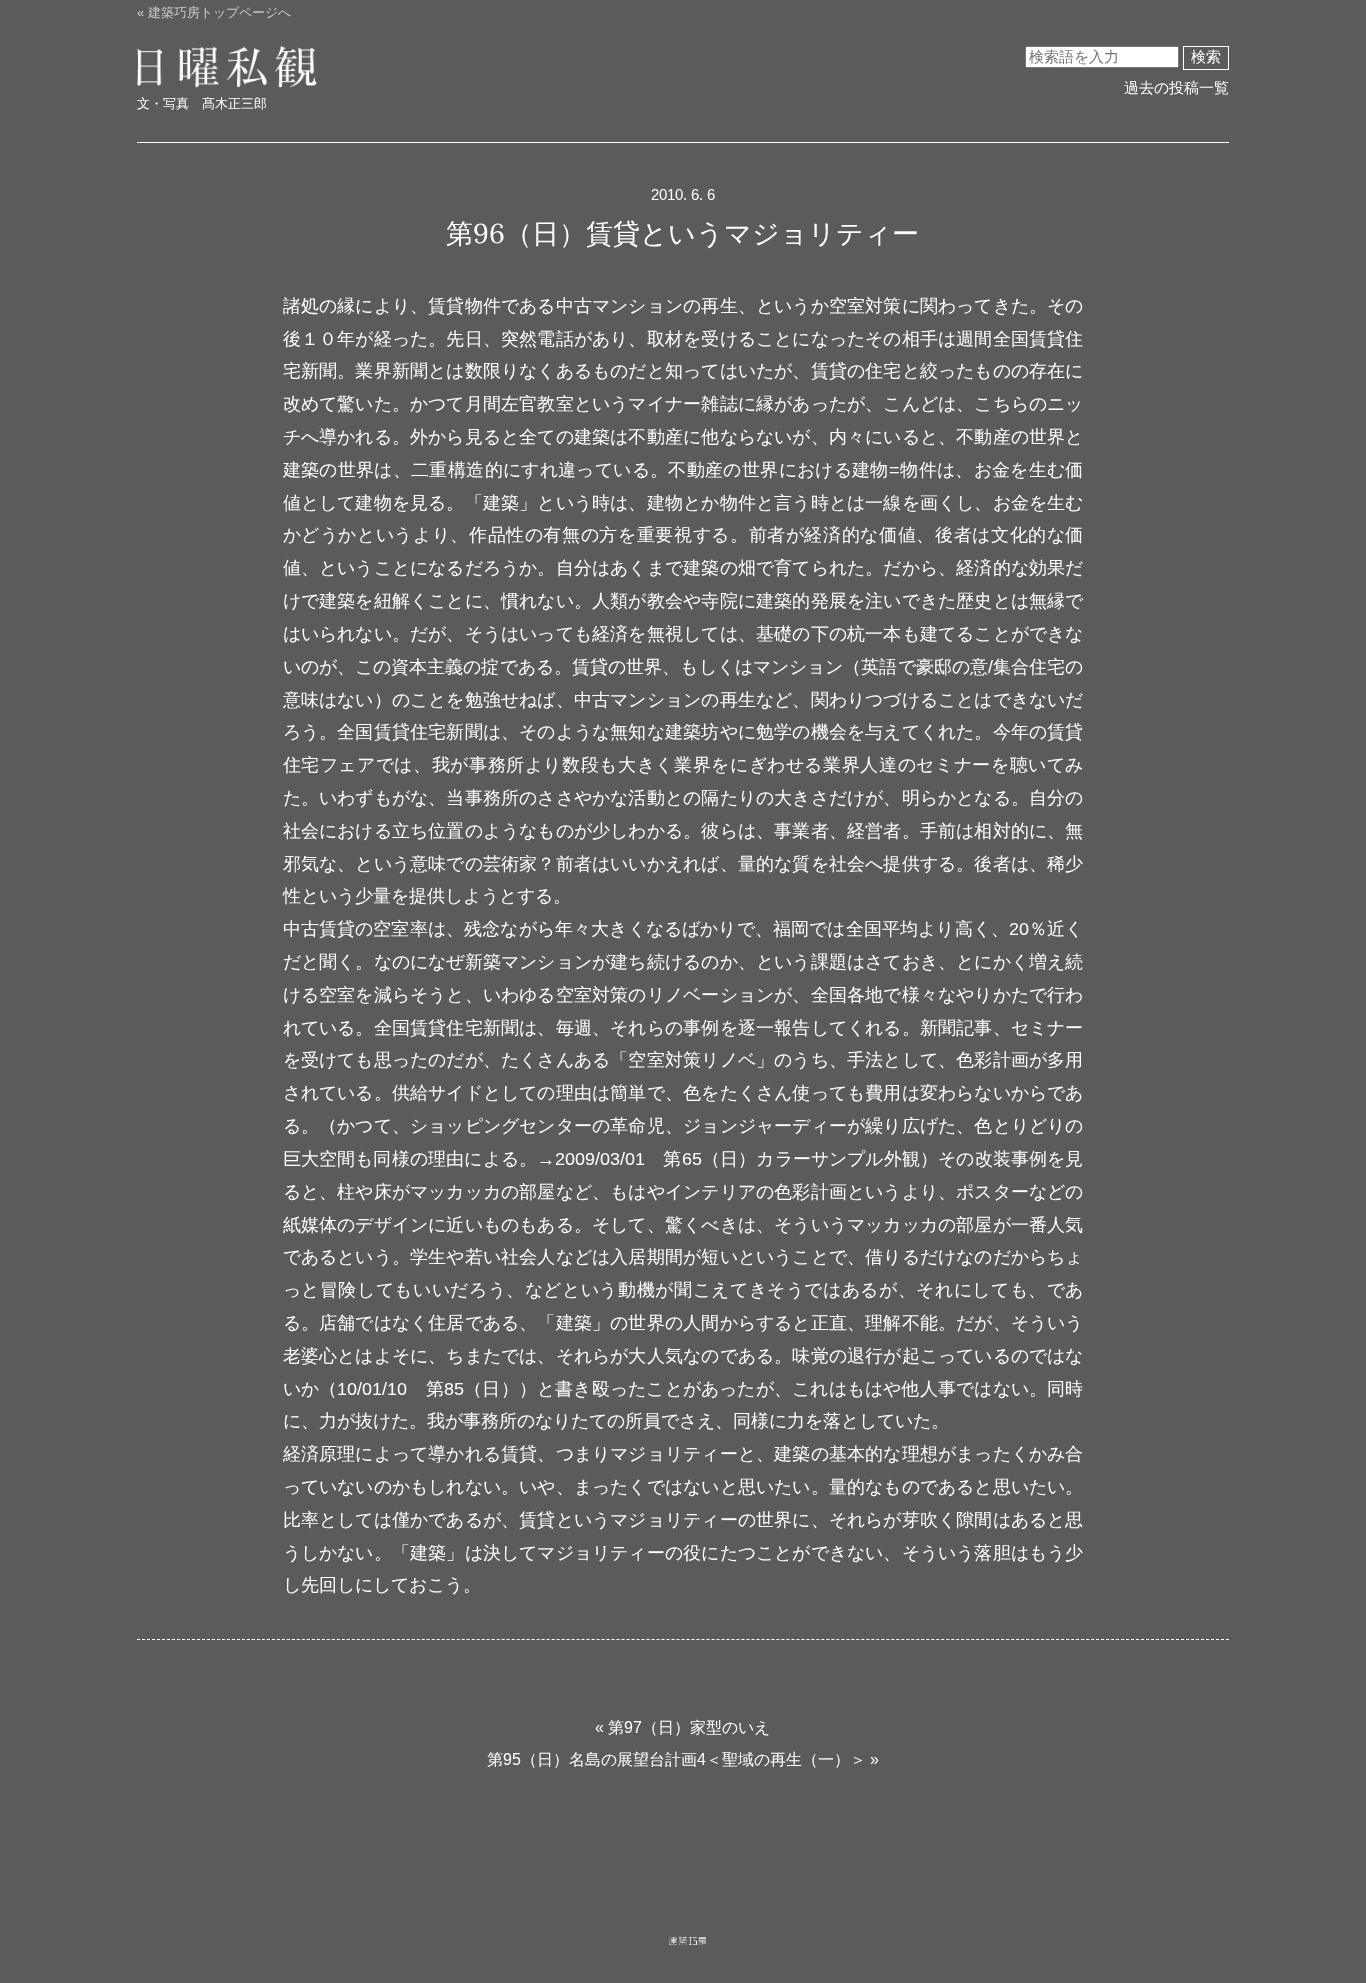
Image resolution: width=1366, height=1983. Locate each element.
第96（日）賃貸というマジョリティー (682, 232)
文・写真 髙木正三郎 (202, 103)
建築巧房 (688, 1959)
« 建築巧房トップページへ (214, 12)
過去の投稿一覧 (1176, 88)
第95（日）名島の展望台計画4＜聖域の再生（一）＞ (676, 1759)
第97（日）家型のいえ (689, 1727)
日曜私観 (209, 67)
